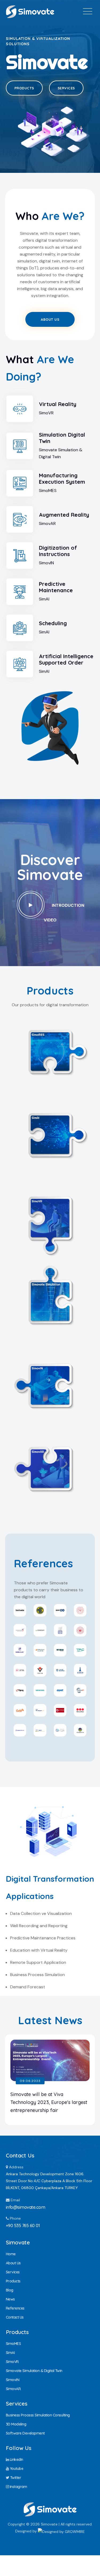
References (15, 2308)
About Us (50, 319)
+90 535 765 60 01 (23, 2225)
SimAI (50, 1134)
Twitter (15, 2478)
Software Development (25, 2433)
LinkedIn (16, 2460)
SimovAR (50, 1468)
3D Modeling (16, 2424)
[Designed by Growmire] (61, 2531)
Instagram (18, 2487)
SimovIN (50, 1385)
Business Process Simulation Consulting (38, 2415)
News (10, 2299)
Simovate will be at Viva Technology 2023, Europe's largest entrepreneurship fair (49, 2102)
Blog (10, 2290)
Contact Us (15, 2317)
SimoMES (50, 1051)
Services (66, 88)
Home (11, 2254)
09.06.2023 (30, 2081)
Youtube (16, 2469)
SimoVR (50, 1218)
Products (24, 88)
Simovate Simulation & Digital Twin (34, 2371)
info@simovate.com (26, 2207)
